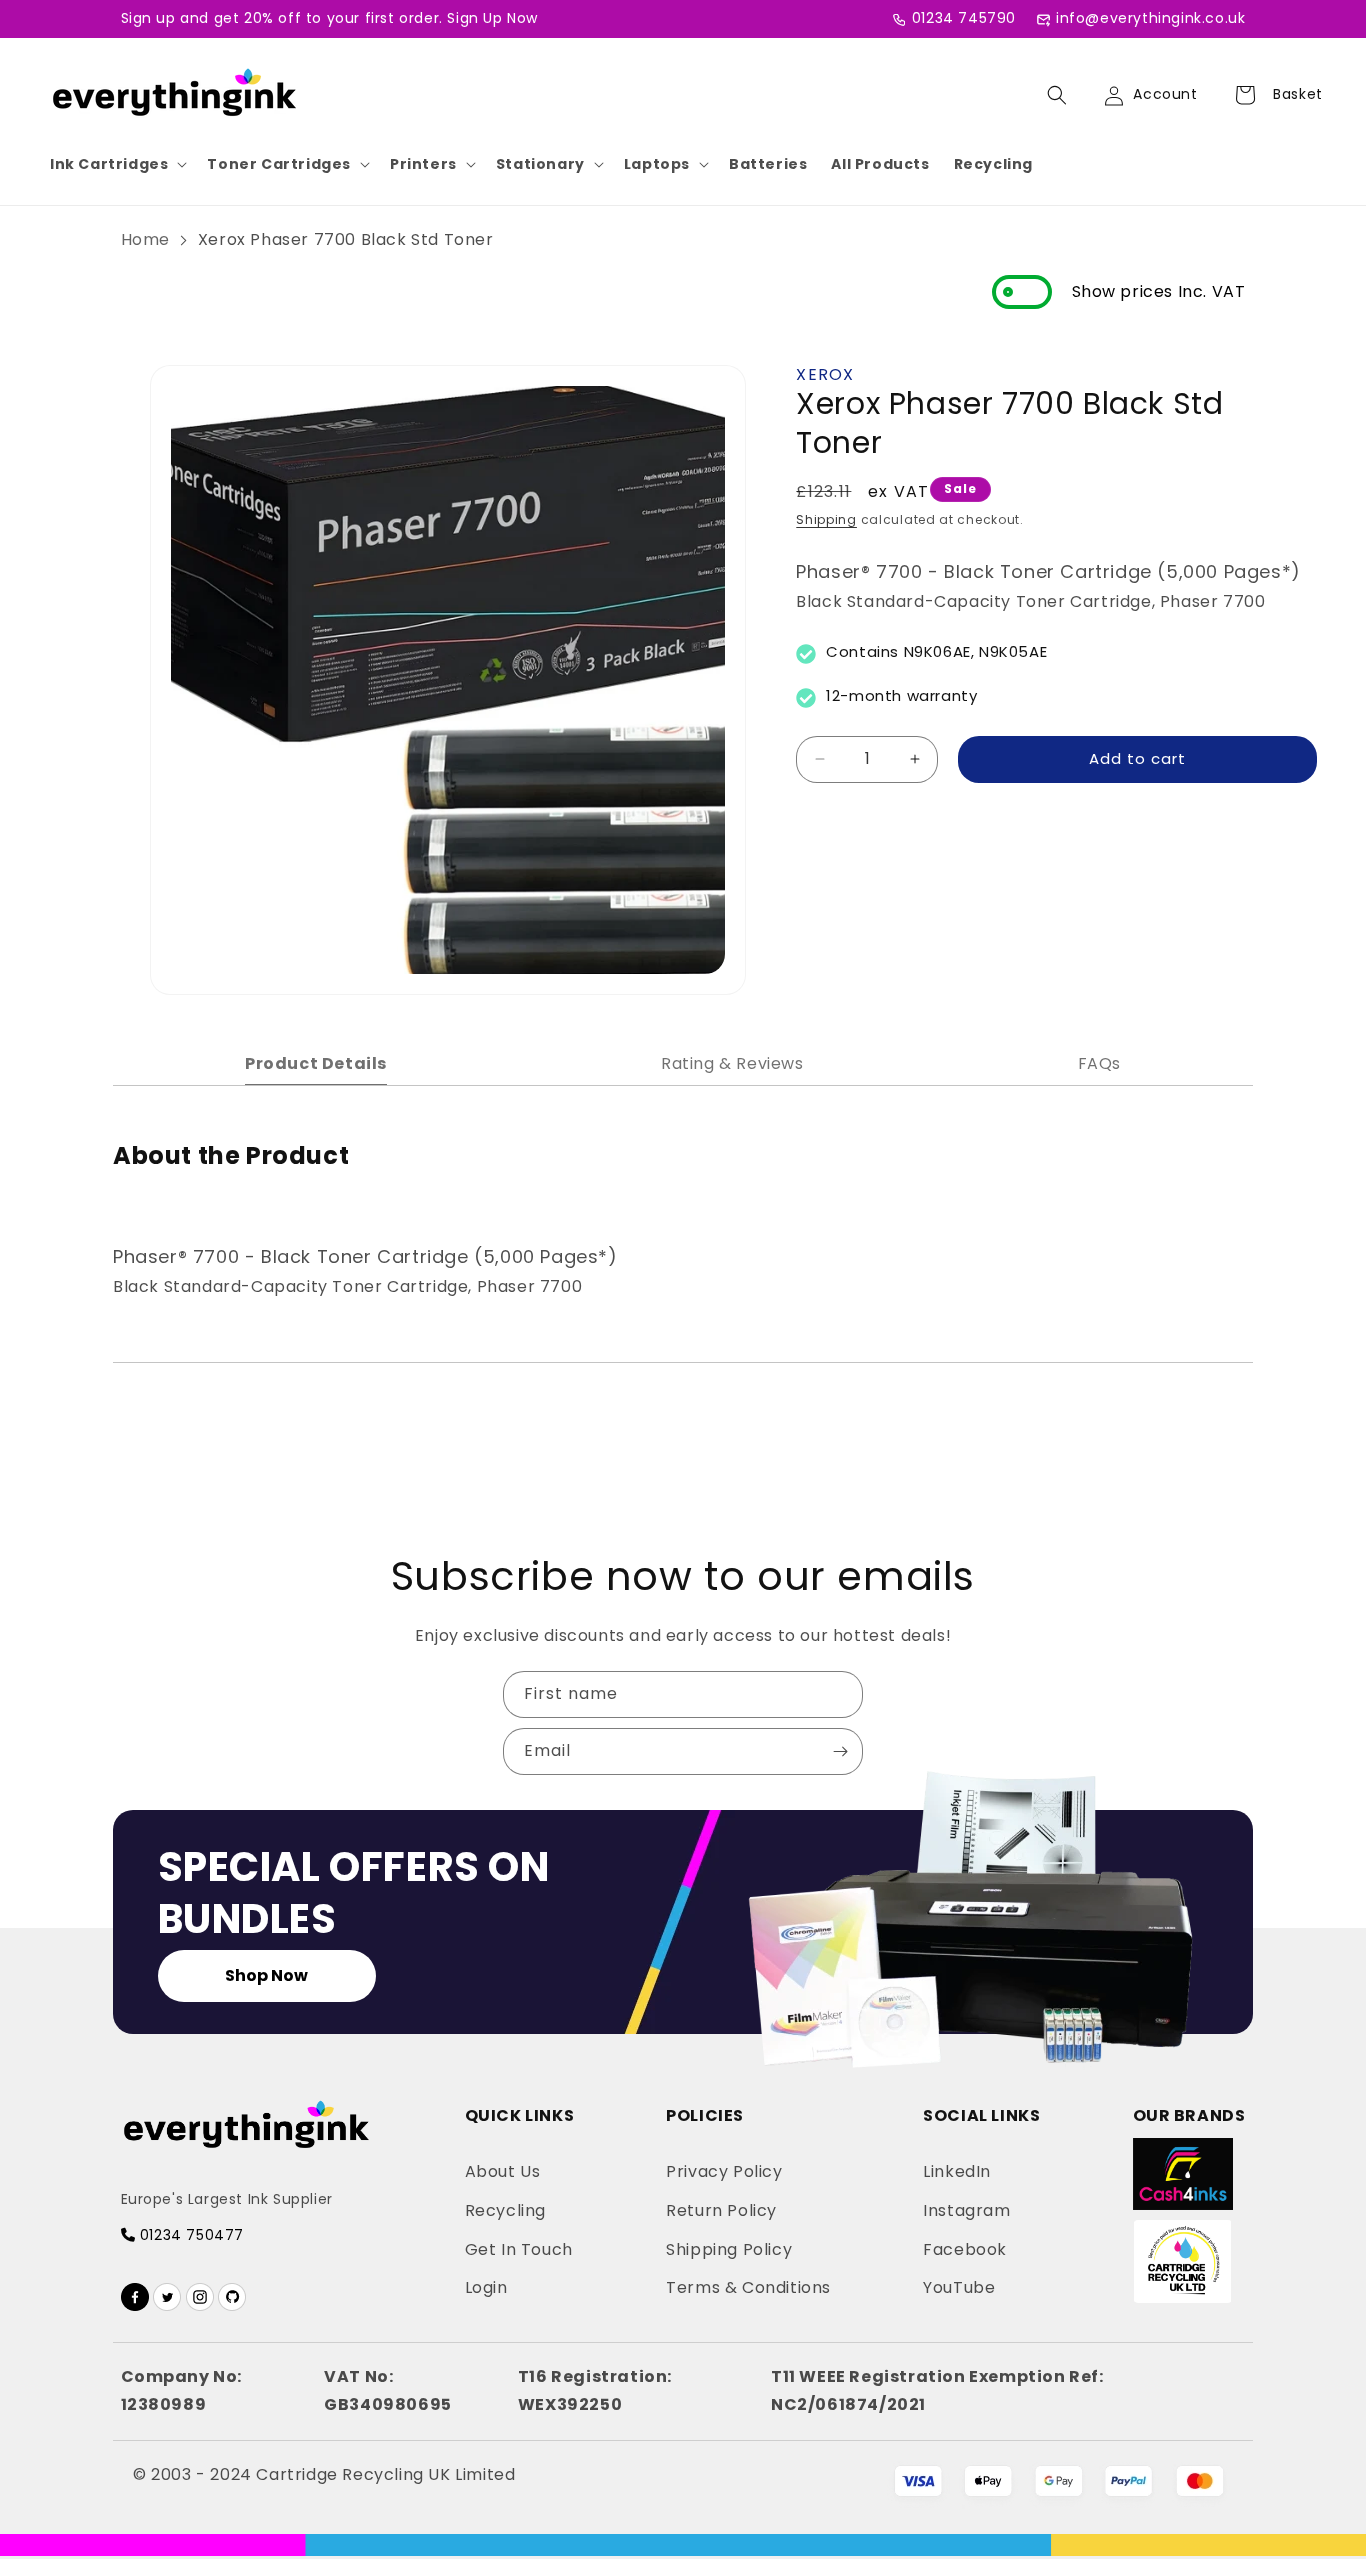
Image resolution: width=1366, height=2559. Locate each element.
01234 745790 (964, 18)
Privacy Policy (724, 2171)
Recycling (993, 164)
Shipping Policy (729, 2249)
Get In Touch (519, 2249)
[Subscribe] (840, 1751)
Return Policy (721, 2210)
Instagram (966, 2210)
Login (486, 2287)
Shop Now (266, 1975)
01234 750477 (189, 2235)
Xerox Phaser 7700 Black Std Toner (346, 239)
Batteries (768, 164)
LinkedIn (957, 2171)
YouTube (959, 2287)
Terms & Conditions (748, 2287)
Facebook (965, 2249)
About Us (503, 2171)
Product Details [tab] (316, 1063)
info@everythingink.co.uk (1150, 18)
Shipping (826, 519)
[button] (116, 164)
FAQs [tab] (1099, 1063)
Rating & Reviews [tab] (732, 1063)
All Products (880, 164)
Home (145, 239)
